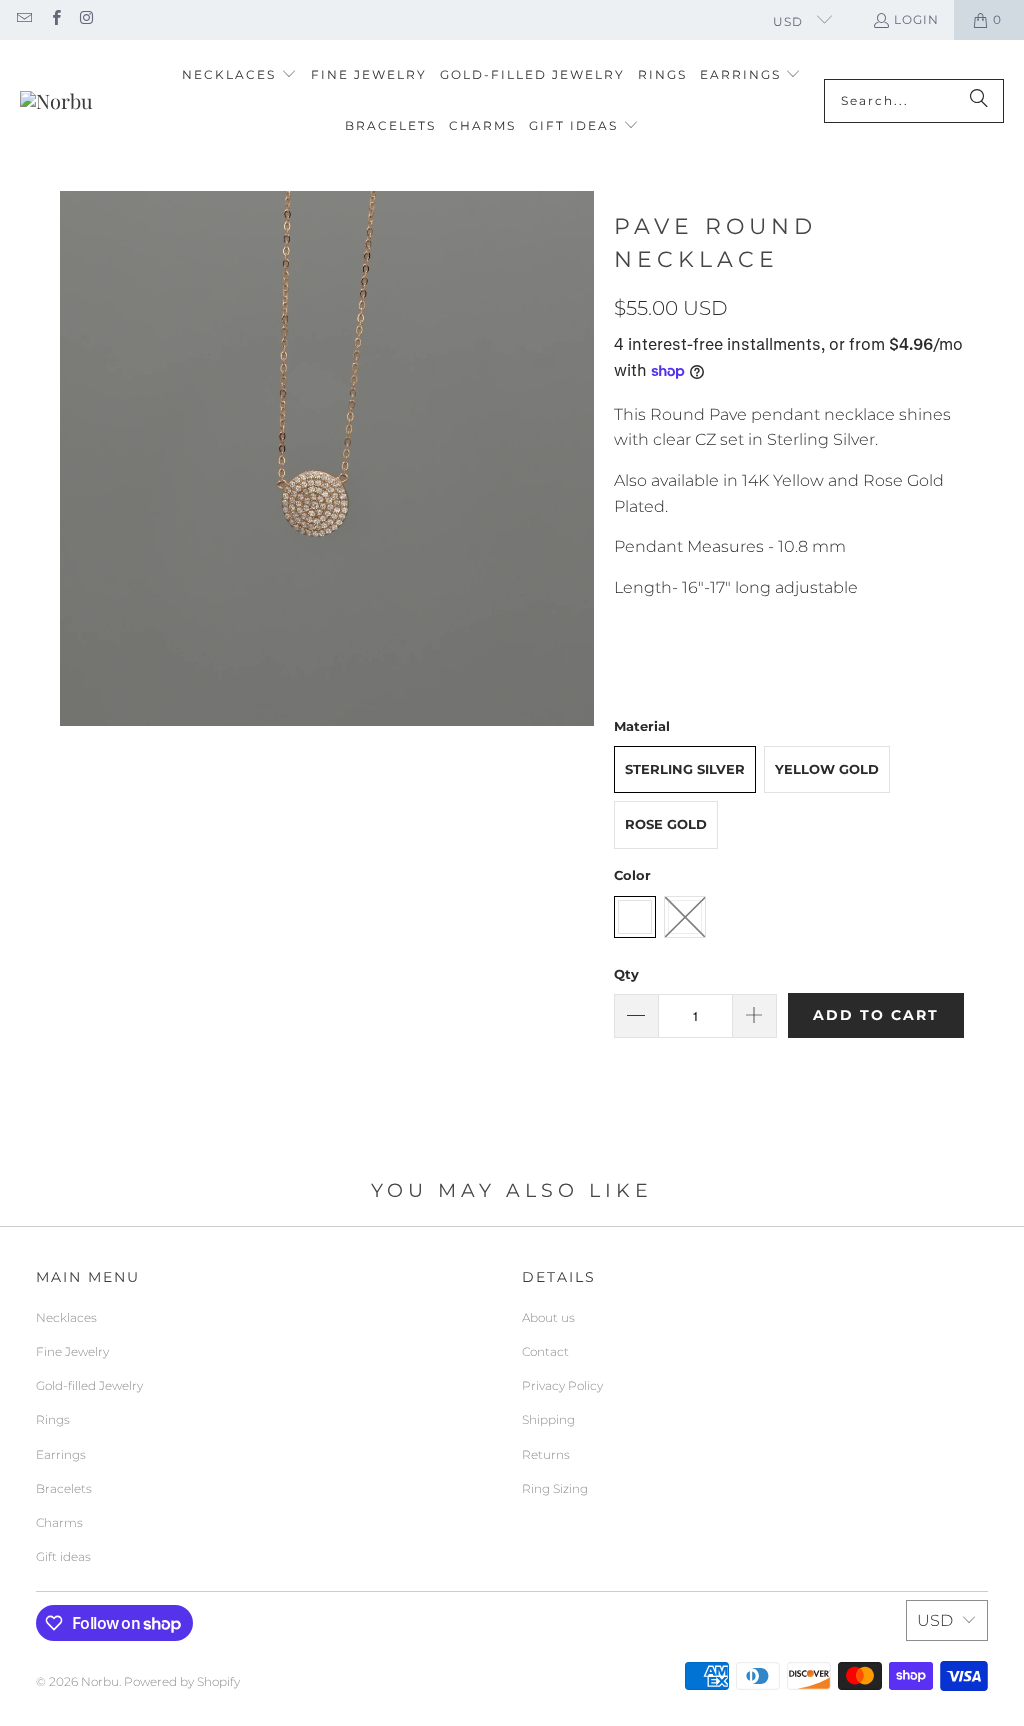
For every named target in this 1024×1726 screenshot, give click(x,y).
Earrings (61, 1454)
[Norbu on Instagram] (86, 19)
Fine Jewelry (72, 1351)
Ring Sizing (555, 1488)
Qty (626, 974)
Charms (59, 1522)
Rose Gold (666, 824)
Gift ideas (63, 1556)
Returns (546, 1454)
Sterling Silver (685, 769)
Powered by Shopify (182, 1681)
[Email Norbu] (23, 19)
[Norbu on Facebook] (54, 19)
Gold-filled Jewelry (89, 1385)
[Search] (979, 101)
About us (548, 1317)
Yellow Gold (827, 769)
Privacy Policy (562, 1385)
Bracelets (64, 1488)
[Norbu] (56, 101)
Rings (53, 1419)
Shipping (548, 1419)
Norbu (100, 1681)
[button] (239, 75)
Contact (545, 1351)
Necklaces (66, 1317)
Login (916, 19)
